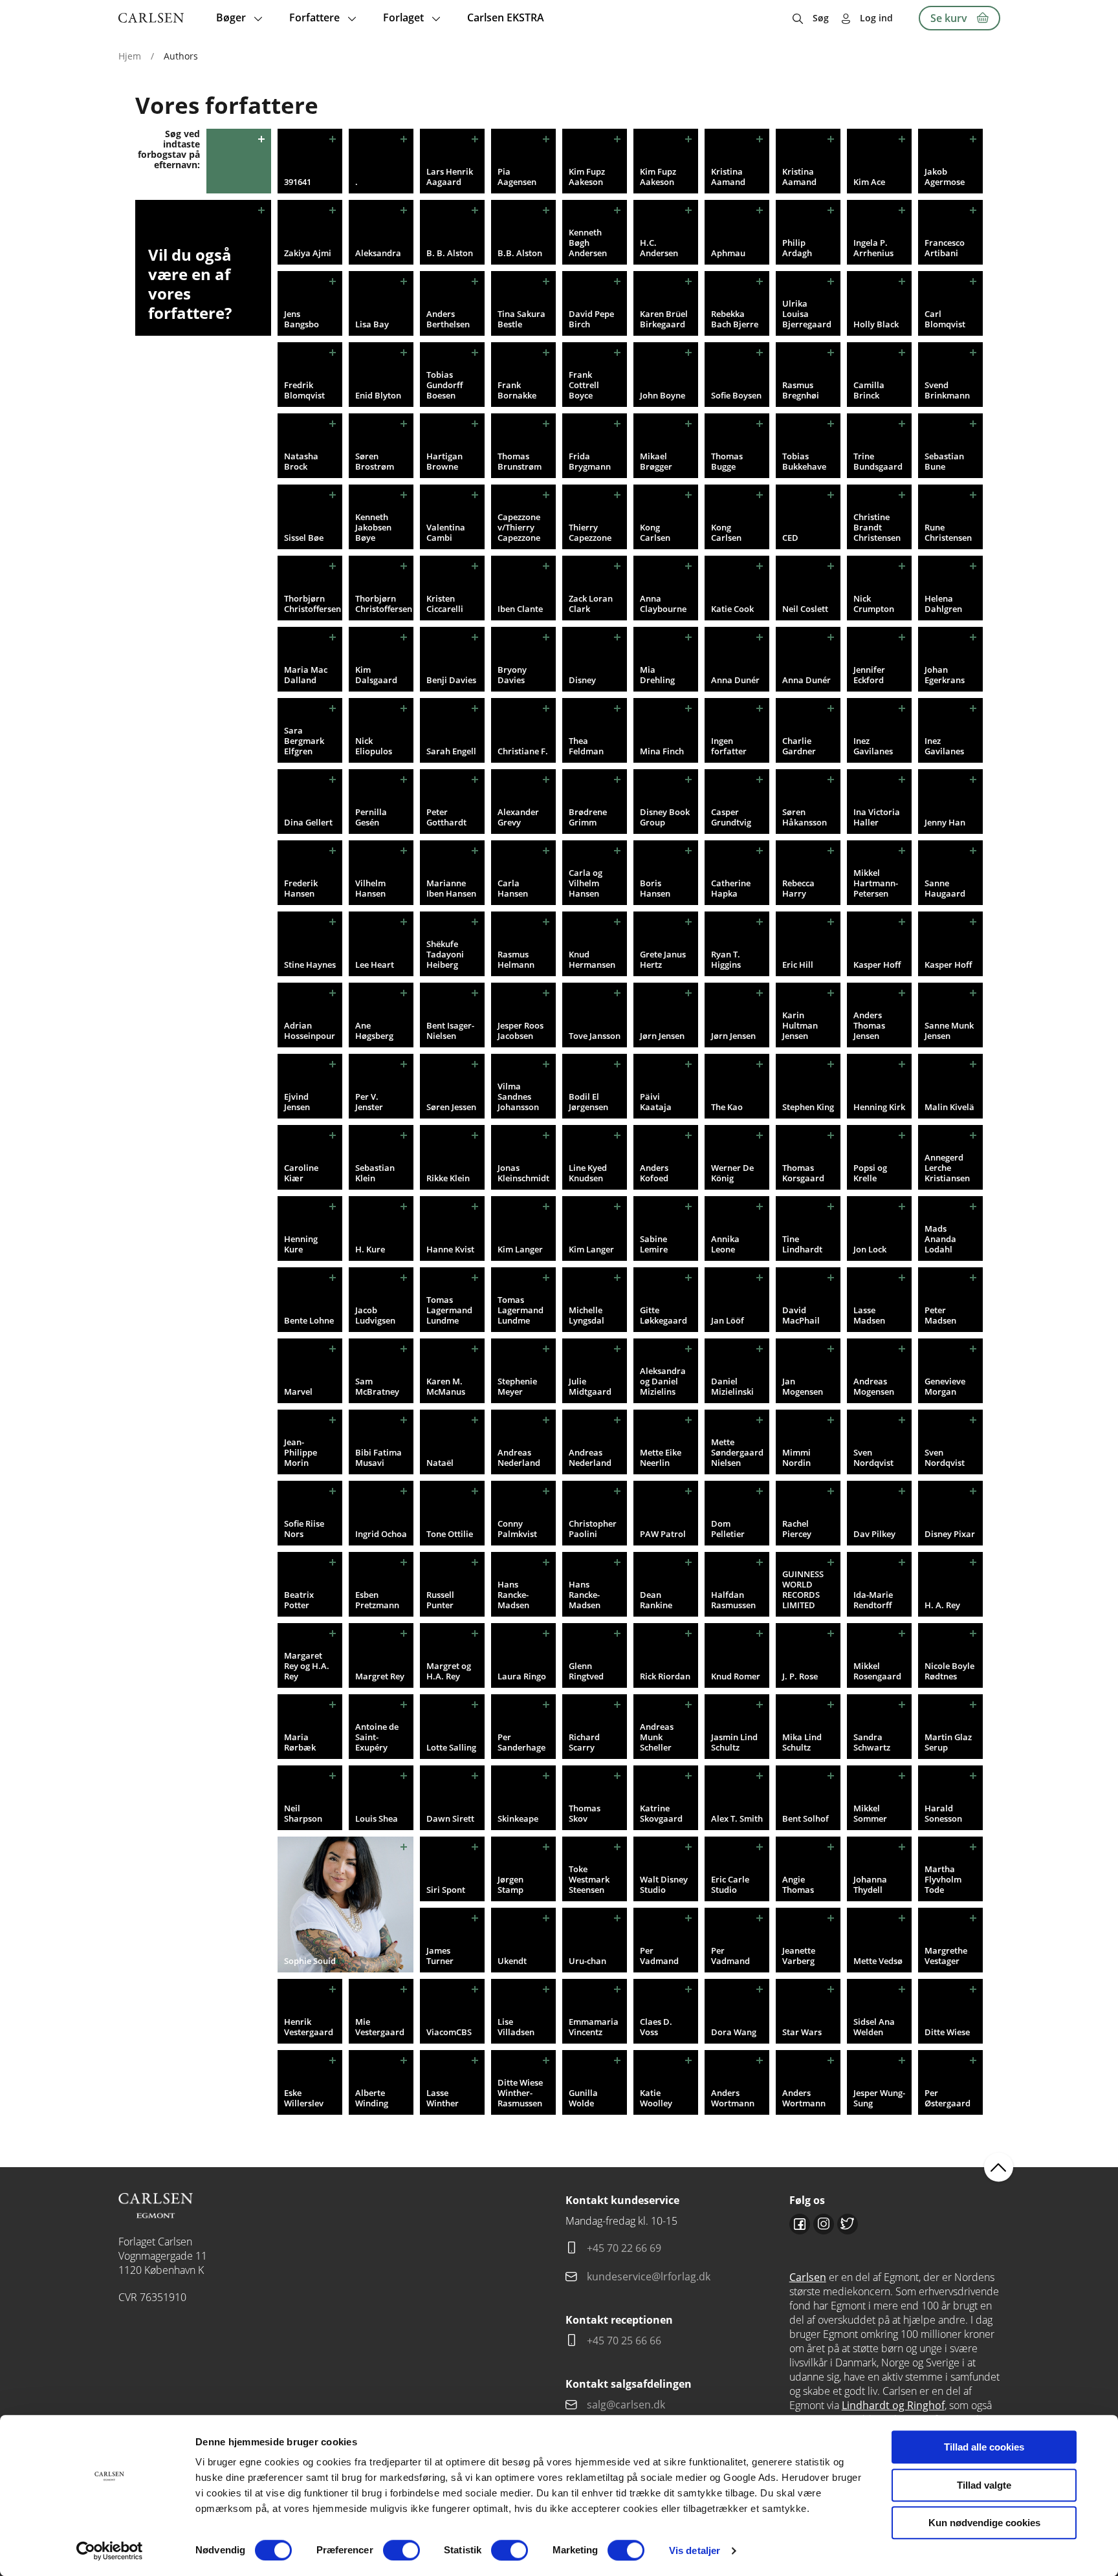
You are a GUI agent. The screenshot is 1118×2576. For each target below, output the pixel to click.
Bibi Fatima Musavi (378, 1457)
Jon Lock (870, 1249)
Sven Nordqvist (873, 1457)
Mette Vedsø (878, 1961)
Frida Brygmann (590, 461)
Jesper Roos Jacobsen (521, 1031)
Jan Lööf (728, 1320)
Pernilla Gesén (371, 817)
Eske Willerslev (304, 2098)
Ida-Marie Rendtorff (873, 1600)
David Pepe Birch (591, 319)
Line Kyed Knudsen (588, 1173)
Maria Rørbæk (300, 1742)
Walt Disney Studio (664, 1884)
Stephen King (808, 1107)
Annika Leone (725, 1244)
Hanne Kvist (450, 1249)
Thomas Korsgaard (803, 1173)
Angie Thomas (798, 1884)
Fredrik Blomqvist (304, 390)
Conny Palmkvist (517, 1529)
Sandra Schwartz (872, 1742)
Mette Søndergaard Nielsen (737, 1452)
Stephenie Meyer (517, 1386)
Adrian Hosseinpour (310, 1031)
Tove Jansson (595, 1036)
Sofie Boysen (736, 395)
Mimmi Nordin (796, 1457)
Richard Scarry (584, 1742)
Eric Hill (798, 965)
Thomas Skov (585, 1813)
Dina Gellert (308, 822)
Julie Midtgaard (590, 1386)
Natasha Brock (301, 461)
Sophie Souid (310, 1961)
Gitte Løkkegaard (663, 1315)
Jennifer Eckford (869, 675)
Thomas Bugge (727, 461)
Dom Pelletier (728, 1529)
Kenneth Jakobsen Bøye (373, 527)
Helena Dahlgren (943, 604)
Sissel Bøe (304, 538)
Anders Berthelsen (448, 319)
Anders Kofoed (654, 1173)
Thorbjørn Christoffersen (312, 604)
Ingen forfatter (729, 746)
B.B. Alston (520, 253)
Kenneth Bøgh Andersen (588, 243)
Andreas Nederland (519, 1457)
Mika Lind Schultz (802, 1742)
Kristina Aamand (728, 177)
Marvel (298, 1392)
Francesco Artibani (945, 248)
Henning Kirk (879, 1107)
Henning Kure (301, 1244)
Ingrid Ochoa (381, 1534)
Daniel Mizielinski (732, 1386)
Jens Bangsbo (301, 319)
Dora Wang (734, 2032)
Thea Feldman (586, 746)
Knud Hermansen (592, 959)
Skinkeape (518, 1818)
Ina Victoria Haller (877, 817)
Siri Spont (446, 1890)
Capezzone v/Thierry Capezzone (519, 527)
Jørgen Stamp (510, 1884)
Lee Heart (375, 965)
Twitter (848, 2224)
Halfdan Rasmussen (733, 1600)
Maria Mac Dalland (306, 675)
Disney (582, 680)
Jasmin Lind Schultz (734, 1742)
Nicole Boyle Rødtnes (949, 1671)
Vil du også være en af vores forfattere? (190, 284)
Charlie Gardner (799, 746)
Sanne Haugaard (945, 888)
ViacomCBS (449, 2032)
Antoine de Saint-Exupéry (377, 1737)
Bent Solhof (806, 1818)
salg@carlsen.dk (627, 2405)
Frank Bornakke (517, 390)
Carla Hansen (513, 888)
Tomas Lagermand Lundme (449, 1310)
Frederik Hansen (301, 888)
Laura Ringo (522, 1676)
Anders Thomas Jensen (869, 1025)
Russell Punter (440, 1600)
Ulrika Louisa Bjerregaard (807, 314)
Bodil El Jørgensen (588, 1102)
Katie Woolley (656, 2098)
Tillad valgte (984, 2485)
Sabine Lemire (654, 1244)
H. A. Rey (942, 1605)
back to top (999, 2167)
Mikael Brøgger (656, 461)
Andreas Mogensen (874, 1386)
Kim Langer (520, 1249)
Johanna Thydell (870, 1884)
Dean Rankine (656, 1600)
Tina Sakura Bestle (521, 319)
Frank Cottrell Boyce (584, 385)
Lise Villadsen (516, 2027)
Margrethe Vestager (946, 1956)
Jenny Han (945, 822)
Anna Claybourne (663, 604)
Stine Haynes (310, 965)
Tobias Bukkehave (804, 461)
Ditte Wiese (947, 2032)
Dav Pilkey (874, 1534)
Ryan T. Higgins (726, 959)
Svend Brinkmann (947, 390)
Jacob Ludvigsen (375, 1315)
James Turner (440, 1956)
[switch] (401, 2550)
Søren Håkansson (805, 817)
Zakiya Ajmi (308, 253)
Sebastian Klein (375, 1173)
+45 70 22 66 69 (624, 2248)
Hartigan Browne (444, 461)
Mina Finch (662, 751)
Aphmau (728, 253)
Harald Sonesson (943, 1813)
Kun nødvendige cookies (984, 2523)
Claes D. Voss (656, 2027)
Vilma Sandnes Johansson (518, 1097)
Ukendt (512, 1961)
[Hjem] (151, 18)
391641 (298, 182)
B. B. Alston (450, 253)
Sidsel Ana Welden (874, 2027)
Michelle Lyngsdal (586, 1315)
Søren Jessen (451, 1107)
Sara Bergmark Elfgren (304, 741)
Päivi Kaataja (656, 1102)
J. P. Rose (800, 1676)
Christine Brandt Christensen (877, 527)
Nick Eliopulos (374, 746)
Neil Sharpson (303, 1813)
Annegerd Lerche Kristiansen (947, 1168)
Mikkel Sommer (870, 1813)
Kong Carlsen (655, 532)
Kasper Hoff (877, 965)
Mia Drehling (657, 675)
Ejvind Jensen (297, 1102)
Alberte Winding (372, 2098)
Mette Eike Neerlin (661, 1457)
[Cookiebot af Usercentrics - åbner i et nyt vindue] (110, 2551)
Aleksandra (378, 253)
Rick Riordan (665, 1676)
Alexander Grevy (518, 817)
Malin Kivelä (949, 1107)
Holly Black (876, 324)
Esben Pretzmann (377, 1600)
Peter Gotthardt (446, 817)
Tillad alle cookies (984, 2447)
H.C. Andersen (659, 248)
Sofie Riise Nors (304, 1529)
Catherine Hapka (731, 888)
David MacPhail (801, 1315)
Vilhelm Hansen (370, 888)
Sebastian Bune (944, 461)
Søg (821, 18)
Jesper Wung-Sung (879, 2098)
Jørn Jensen (662, 1036)
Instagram (824, 2224)
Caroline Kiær (301, 1173)
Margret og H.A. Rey (449, 1671)
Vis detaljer (695, 2550)
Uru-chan (587, 1961)
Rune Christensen (948, 532)
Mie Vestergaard (380, 2027)
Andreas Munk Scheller (657, 1737)
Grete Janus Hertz (663, 959)
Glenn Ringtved (586, 1671)
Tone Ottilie (450, 1534)
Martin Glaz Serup (948, 1742)
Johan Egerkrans (945, 675)
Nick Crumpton (874, 604)
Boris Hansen (655, 888)
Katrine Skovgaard (661, 1813)
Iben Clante (520, 609)
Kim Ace (869, 182)
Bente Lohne (309, 1320)
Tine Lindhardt (802, 1244)
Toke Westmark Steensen (589, 1879)
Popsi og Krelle (870, 1173)
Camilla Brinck (869, 390)
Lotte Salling (451, 1747)
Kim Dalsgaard (376, 675)
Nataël (440, 1463)
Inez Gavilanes (873, 746)
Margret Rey (380, 1676)
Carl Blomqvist (945, 319)
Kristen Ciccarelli (445, 604)
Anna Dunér (735, 680)
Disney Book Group (665, 817)
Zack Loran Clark (591, 604)
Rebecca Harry (798, 888)
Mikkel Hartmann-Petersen (876, 883)
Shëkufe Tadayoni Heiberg (445, 954)
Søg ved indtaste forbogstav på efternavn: (169, 150)
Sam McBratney (377, 1386)
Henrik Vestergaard (309, 2027)
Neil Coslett (805, 609)
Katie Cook (732, 609)
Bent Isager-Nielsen (450, 1031)
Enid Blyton (378, 395)
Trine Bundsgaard (878, 461)
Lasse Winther (443, 2098)
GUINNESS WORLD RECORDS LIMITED (803, 1589)
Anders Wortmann (733, 2098)
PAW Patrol (663, 1534)
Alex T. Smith (737, 1818)
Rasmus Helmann (516, 959)
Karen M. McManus (446, 1386)
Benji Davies (451, 680)
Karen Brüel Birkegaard (664, 319)
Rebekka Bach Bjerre (735, 319)
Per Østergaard (948, 2098)
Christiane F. (523, 751)
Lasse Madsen (869, 1315)
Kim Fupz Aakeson (587, 177)
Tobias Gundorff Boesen (444, 385)
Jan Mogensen (803, 1386)
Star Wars (802, 2032)
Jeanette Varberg (799, 1956)
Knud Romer (736, 1676)
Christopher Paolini (593, 1529)
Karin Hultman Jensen (800, 1025)
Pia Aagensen (517, 177)
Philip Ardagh (797, 248)
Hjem (130, 56)
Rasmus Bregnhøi (801, 390)
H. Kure (370, 1249)
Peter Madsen (940, 1315)
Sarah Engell (451, 751)
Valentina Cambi (446, 532)
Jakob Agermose (945, 177)
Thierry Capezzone (590, 532)
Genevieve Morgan (945, 1386)
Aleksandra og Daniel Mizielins (663, 1381)
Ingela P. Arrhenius (873, 248)
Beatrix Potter (299, 1600)
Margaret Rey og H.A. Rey (307, 1666)
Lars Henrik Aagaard (450, 177)
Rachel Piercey (797, 1529)
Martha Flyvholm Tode (943, 1879)
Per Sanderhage (521, 1742)
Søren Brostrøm (375, 461)
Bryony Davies (512, 675)
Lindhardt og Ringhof (893, 2405)
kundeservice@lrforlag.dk (649, 2276)
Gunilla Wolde (583, 2098)
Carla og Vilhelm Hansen (586, 883)
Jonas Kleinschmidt (523, 1173)
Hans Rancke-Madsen (513, 1595)
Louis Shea (377, 1818)
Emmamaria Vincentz (594, 2027)
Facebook (800, 2224)
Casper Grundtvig (731, 817)
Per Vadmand (659, 1956)
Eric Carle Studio (730, 1884)
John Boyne (663, 395)
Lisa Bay (372, 324)
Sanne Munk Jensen (949, 1031)
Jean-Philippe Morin (301, 1452)
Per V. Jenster (369, 1102)
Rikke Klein (448, 1178)
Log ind (876, 18)
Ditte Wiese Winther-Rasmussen (520, 2093)
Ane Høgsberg (374, 1031)
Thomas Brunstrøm (520, 461)
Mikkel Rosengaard (877, 1671)
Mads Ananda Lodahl (940, 1239)
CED (790, 538)
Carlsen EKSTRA (506, 17)
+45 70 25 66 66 (624, 2341)
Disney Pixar (950, 1534)
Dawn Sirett (450, 1818)
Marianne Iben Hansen (451, 888)
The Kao (727, 1107)
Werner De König (732, 1173)
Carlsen (808, 2277)
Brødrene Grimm (588, 817)
